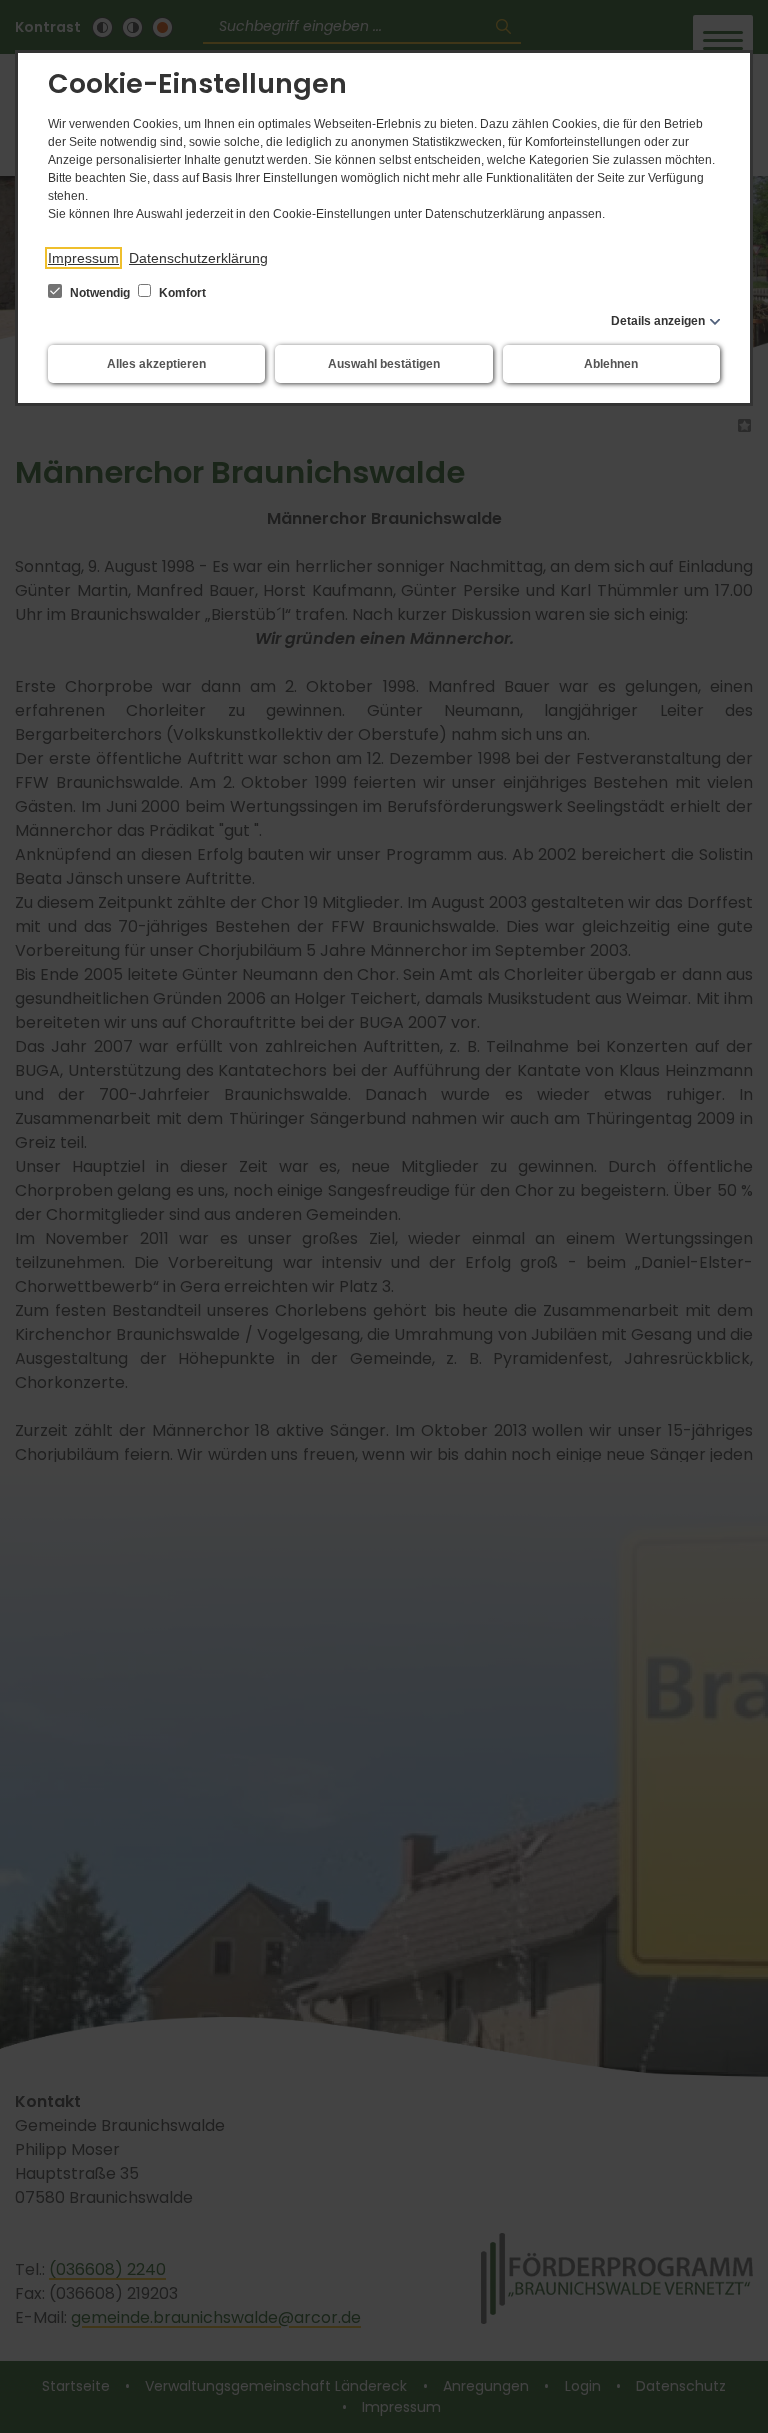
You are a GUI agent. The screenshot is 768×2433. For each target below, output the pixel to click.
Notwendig (100, 293)
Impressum (83, 258)
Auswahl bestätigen (384, 364)
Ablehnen (611, 364)
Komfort (181, 293)
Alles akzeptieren (156, 364)
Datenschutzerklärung (198, 258)
